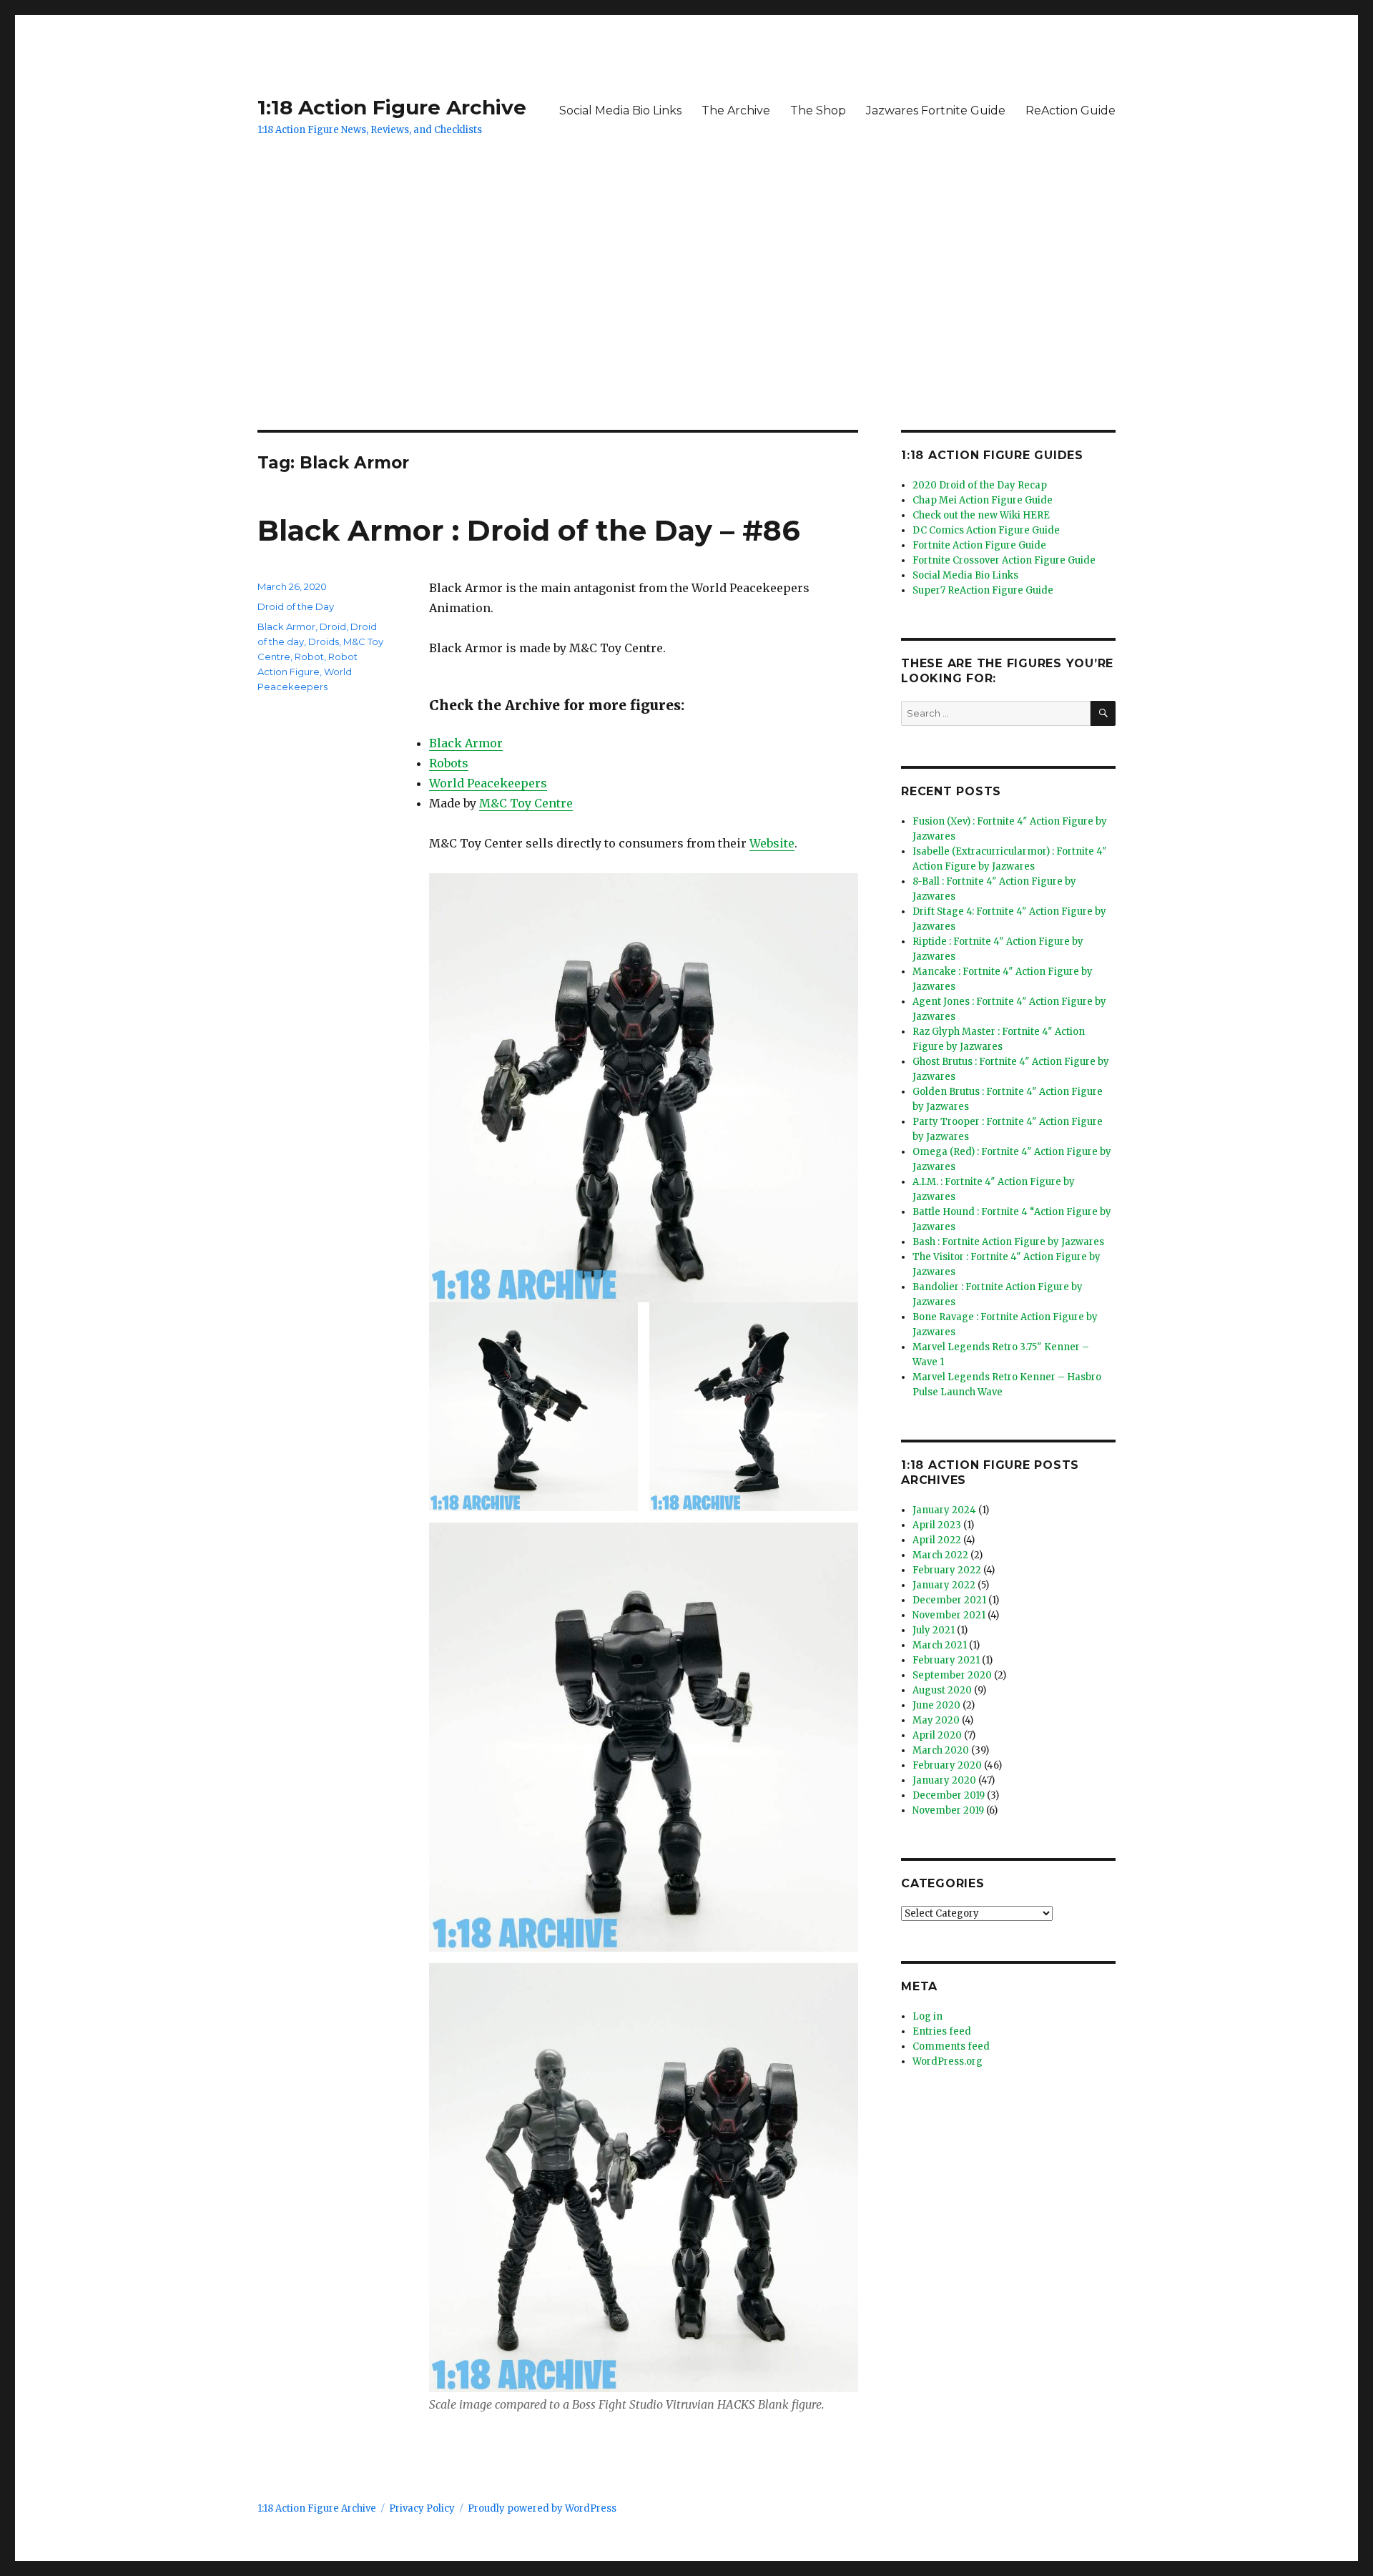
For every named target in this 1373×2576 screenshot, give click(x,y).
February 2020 (947, 1765)
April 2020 (937, 1735)
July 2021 (934, 1630)
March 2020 (941, 1750)
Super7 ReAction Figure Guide (983, 590)
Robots (449, 763)
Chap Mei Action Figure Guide (983, 500)
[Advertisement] (686, 324)
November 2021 (949, 1615)
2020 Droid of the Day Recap (980, 485)
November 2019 (948, 1810)
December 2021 (949, 1600)
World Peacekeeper (485, 783)
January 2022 (944, 1585)
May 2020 (936, 1720)
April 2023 (937, 1525)
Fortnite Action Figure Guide (979, 545)
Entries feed (942, 2031)
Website (772, 843)
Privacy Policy (422, 2508)
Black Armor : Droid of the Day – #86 (529, 530)
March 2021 (940, 1645)
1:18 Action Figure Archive (392, 107)
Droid (333, 626)
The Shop (818, 110)
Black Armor (466, 743)
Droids (324, 641)
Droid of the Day (296, 606)
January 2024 (944, 1510)
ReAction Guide (1071, 110)
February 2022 (947, 1570)
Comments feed (951, 2046)
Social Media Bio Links (620, 110)
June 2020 (936, 1705)
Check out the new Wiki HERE (981, 515)
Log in (927, 2016)
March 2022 (940, 1555)
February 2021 (946, 1660)
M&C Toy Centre (526, 803)
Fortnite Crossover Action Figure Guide (1004, 560)
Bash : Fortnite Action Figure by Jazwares (1008, 1242)
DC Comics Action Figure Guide (986, 530)
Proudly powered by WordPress (542, 2508)
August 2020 (942, 1690)
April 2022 (937, 1540)
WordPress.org (948, 2061)
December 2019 (949, 1795)
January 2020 (944, 1780)
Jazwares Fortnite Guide (936, 110)
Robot (309, 657)
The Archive (736, 110)
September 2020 (952, 1675)
